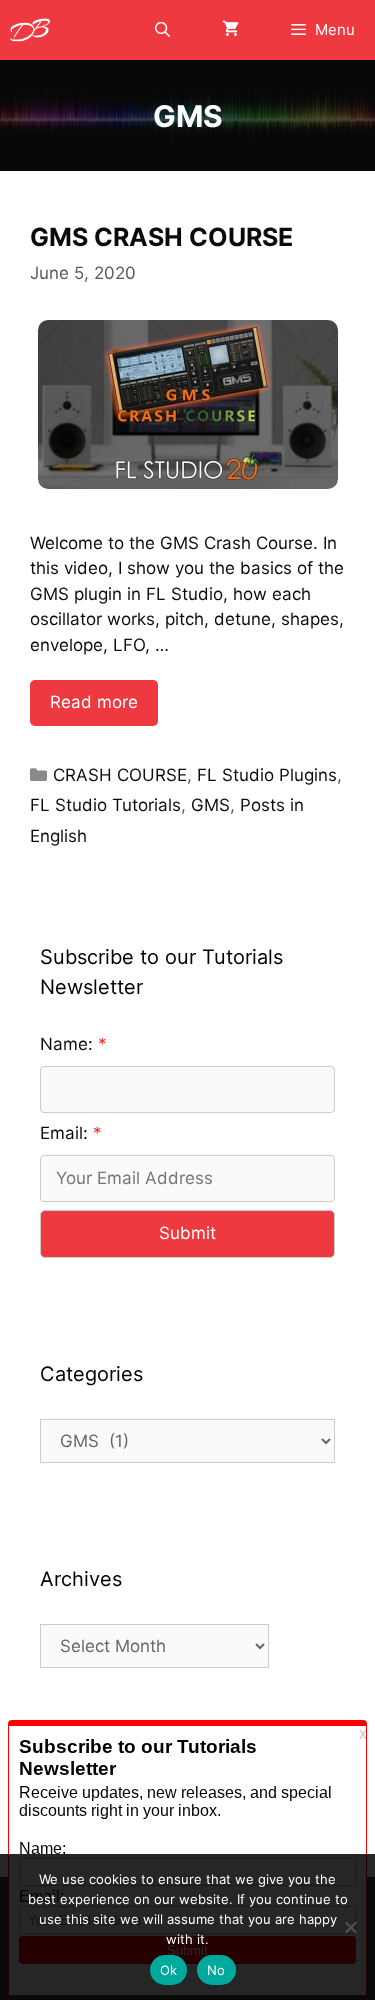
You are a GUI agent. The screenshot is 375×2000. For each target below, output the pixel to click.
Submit (187, 1233)
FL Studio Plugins (267, 775)
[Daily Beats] (35, 30)
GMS (210, 805)
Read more (94, 702)
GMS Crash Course (161, 237)
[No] (350, 1927)
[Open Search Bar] (161, 30)
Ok (169, 1970)
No (216, 1970)
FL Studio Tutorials (105, 805)
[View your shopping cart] (230, 30)
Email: (64, 1133)
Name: (66, 1044)
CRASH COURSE (120, 775)
